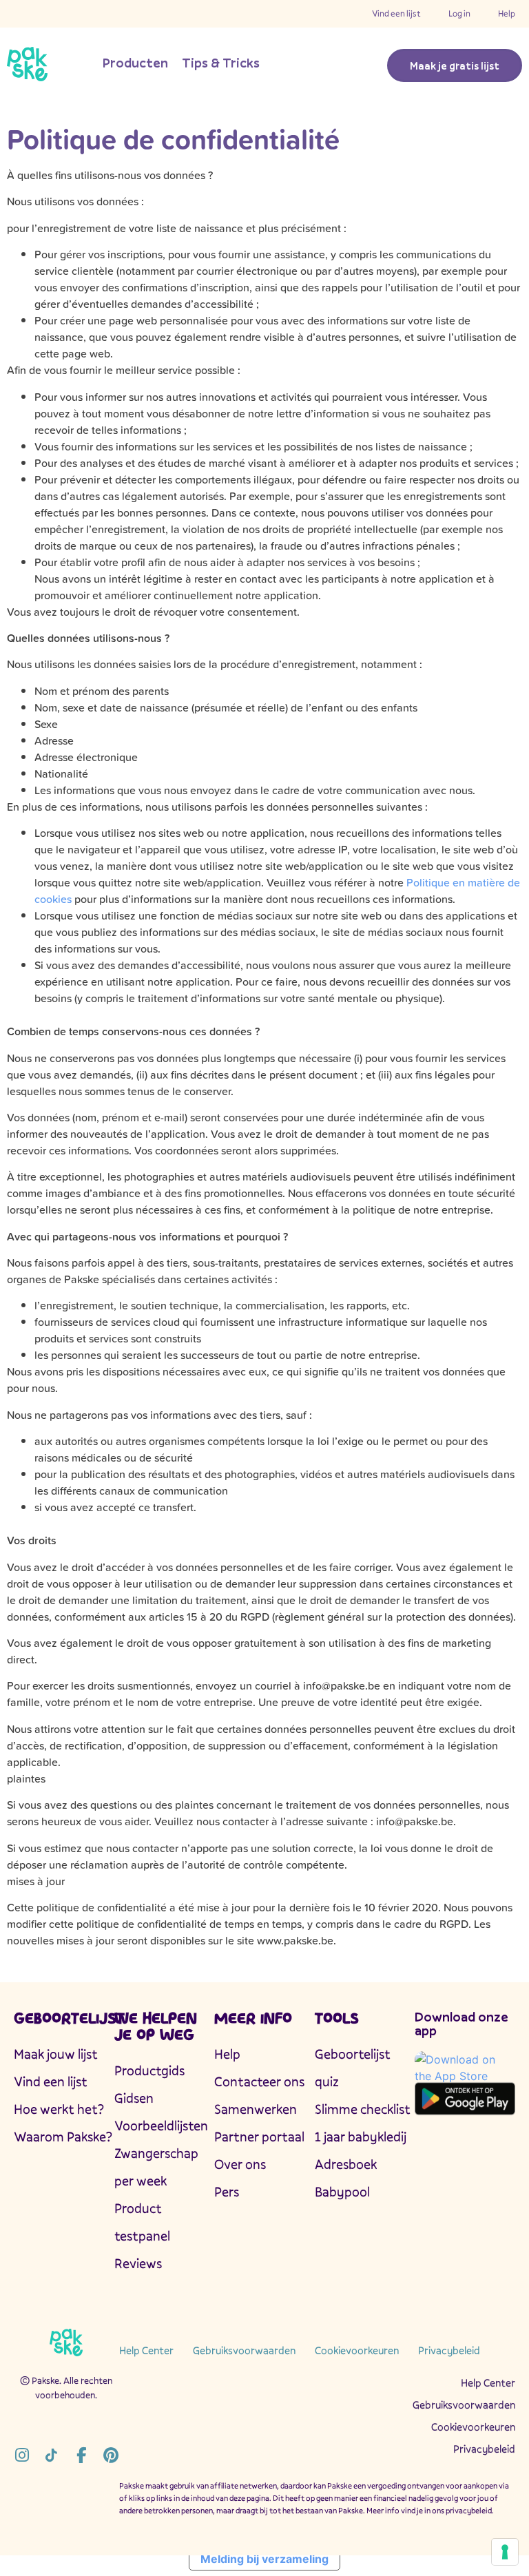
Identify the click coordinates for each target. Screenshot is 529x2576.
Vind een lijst (396, 13)
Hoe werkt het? (59, 2109)
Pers (227, 2192)
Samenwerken (256, 2109)
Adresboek (346, 2164)
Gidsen (134, 2098)
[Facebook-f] (81, 2455)
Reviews (138, 2263)
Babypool (342, 2192)
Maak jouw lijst (56, 2054)
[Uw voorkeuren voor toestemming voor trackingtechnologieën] (505, 2552)
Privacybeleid (449, 2350)
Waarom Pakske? (63, 2137)
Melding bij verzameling (264, 2559)
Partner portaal (259, 2137)
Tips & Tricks (221, 63)
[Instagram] (22, 2455)
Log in (459, 13)
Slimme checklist (363, 2109)
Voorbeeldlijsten (161, 2126)
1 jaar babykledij (361, 2137)
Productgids (149, 2070)
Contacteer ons (259, 2081)
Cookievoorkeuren (357, 2350)
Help (507, 13)
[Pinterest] (111, 2455)
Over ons (240, 2164)
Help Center (146, 2350)
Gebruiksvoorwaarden (244, 2350)
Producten (135, 63)
